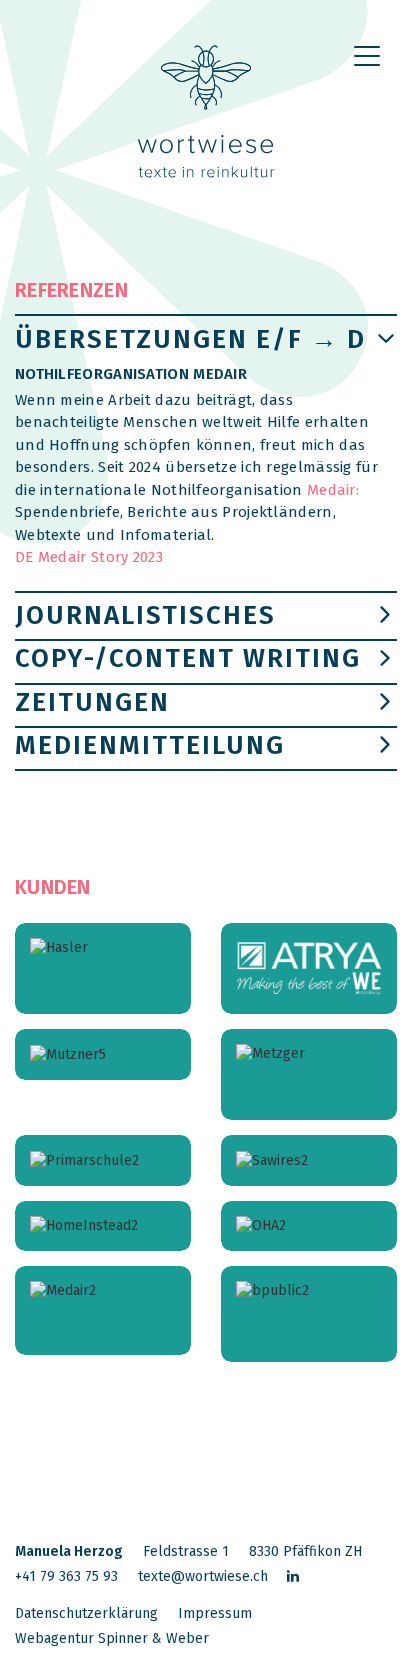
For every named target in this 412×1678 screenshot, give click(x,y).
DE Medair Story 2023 (89, 557)
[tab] (206, 457)
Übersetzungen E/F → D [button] (190, 339)
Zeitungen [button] (92, 702)
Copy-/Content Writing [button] (188, 658)
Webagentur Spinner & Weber (112, 1638)
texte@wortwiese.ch (203, 1576)
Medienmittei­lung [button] (150, 745)
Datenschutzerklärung (86, 1613)
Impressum (215, 1613)
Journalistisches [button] (145, 615)
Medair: (333, 490)
